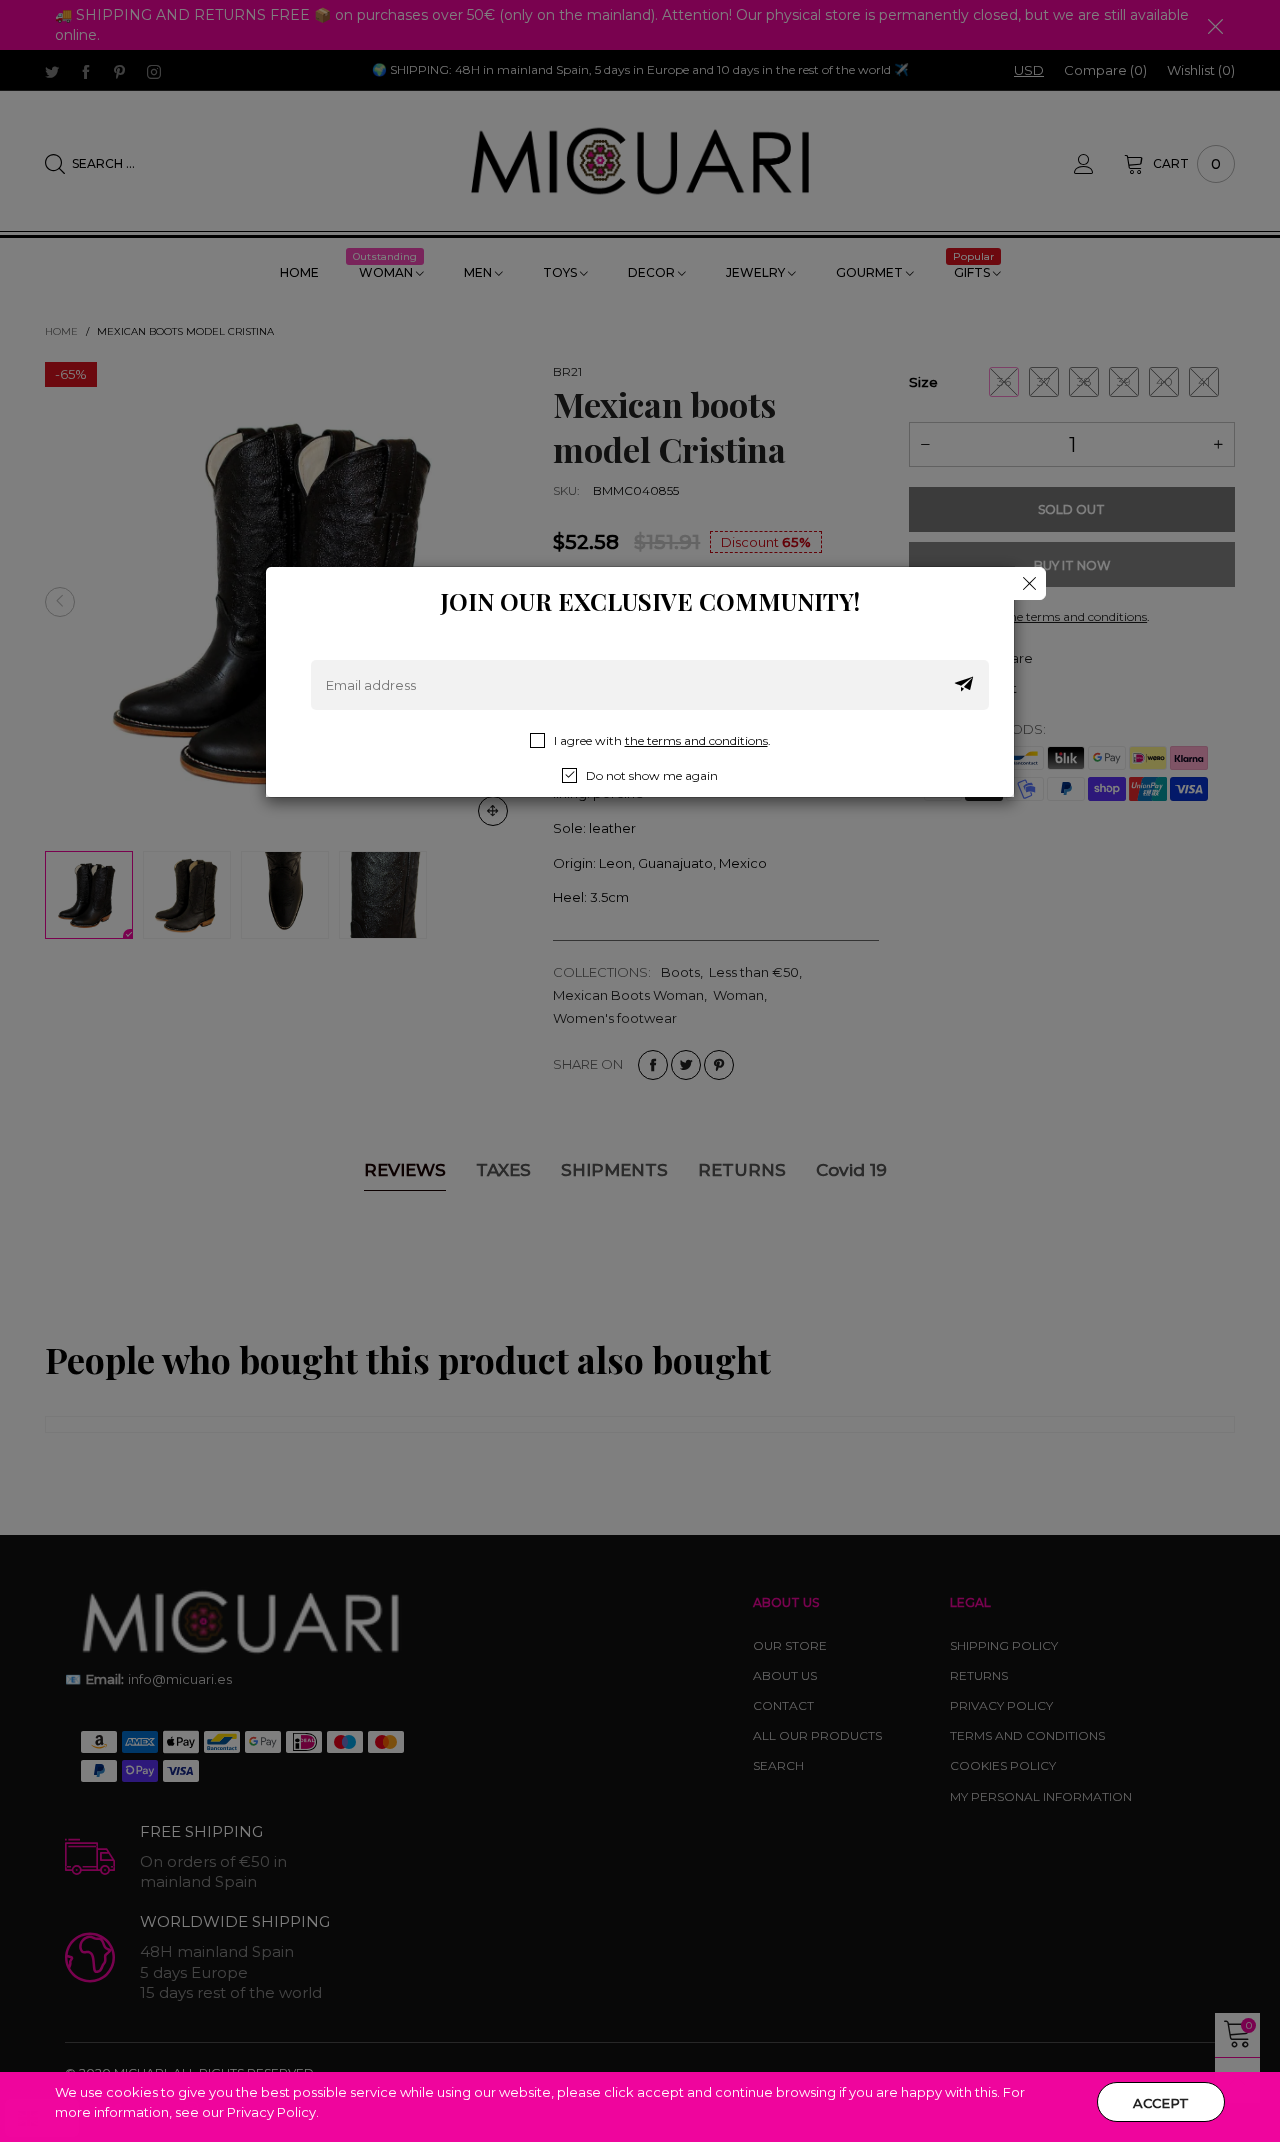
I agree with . (662, 740)
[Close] (1029, 583)
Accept (1161, 2103)
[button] (964, 685)
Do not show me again (652, 775)
